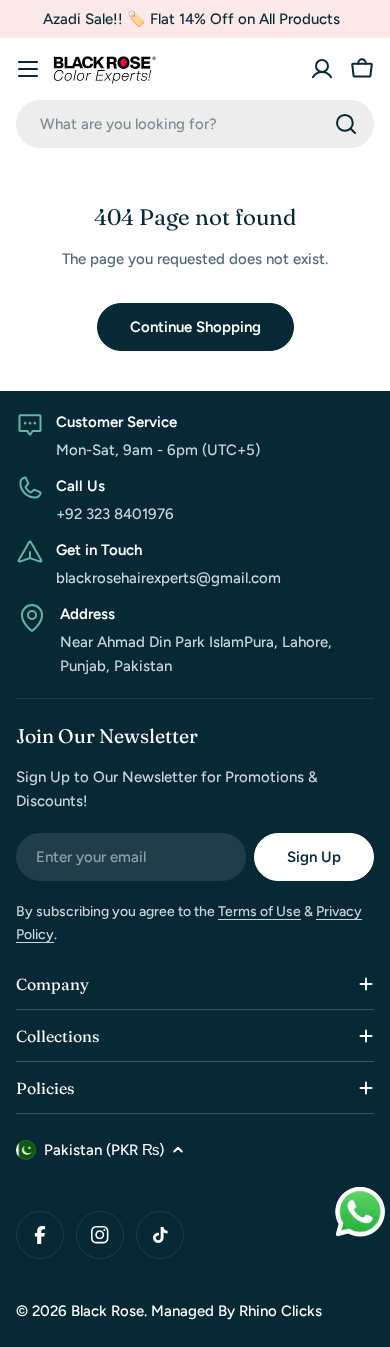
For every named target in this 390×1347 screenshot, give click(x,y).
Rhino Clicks (280, 1311)
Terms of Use (259, 911)
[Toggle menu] (28, 69)
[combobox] (195, 124)
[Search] (346, 124)
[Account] (322, 69)
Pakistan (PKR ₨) (104, 1150)
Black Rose (107, 1311)
